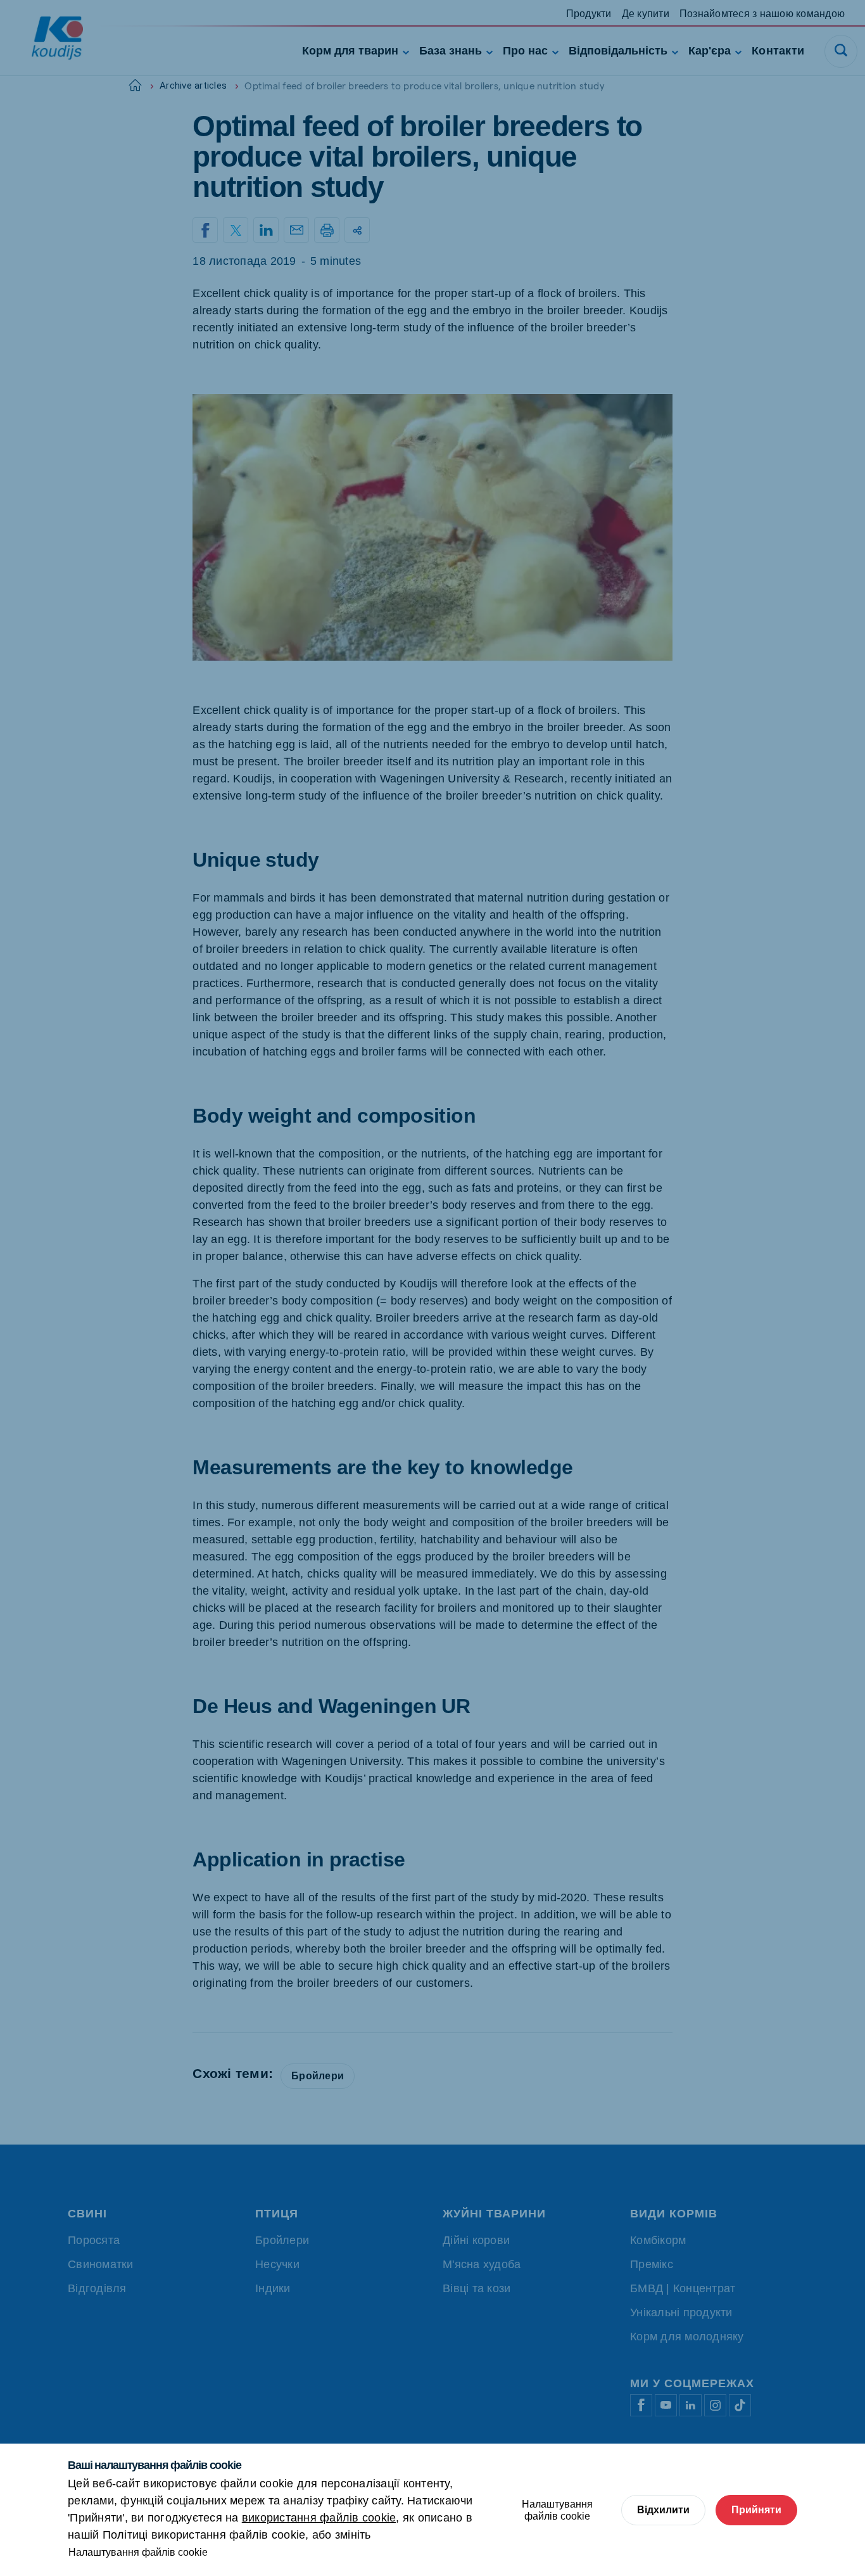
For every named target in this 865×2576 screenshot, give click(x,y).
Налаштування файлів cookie (138, 2552)
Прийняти (756, 2510)
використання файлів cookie (319, 2518)
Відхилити (663, 2510)
